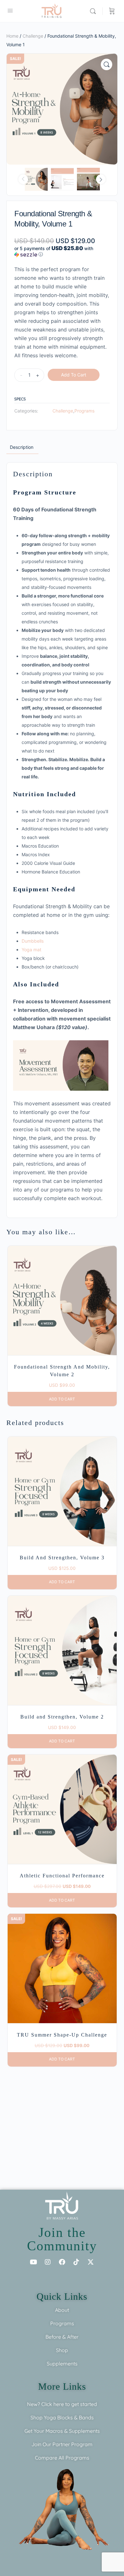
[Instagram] (48, 2262)
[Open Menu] (10, 10)
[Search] (94, 11)
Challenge (33, 36)
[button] (107, 64)
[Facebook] (62, 2262)
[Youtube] (33, 2262)
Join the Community (62, 2239)
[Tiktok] (76, 2262)
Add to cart (74, 375)
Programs (84, 411)
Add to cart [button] (62, 1399)
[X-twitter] (91, 2262)
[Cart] (112, 11)
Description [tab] (22, 447)
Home (12, 36)
